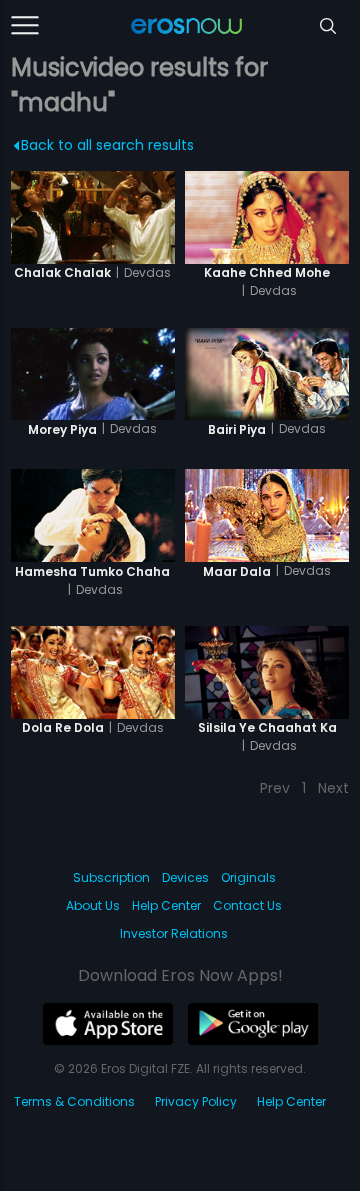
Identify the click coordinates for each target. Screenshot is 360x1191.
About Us (93, 905)
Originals (248, 877)
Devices (185, 877)
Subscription (111, 877)
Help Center (166, 905)
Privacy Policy (196, 1101)
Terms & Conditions (74, 1101)
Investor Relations (174, 933)
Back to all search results (107, 145)
